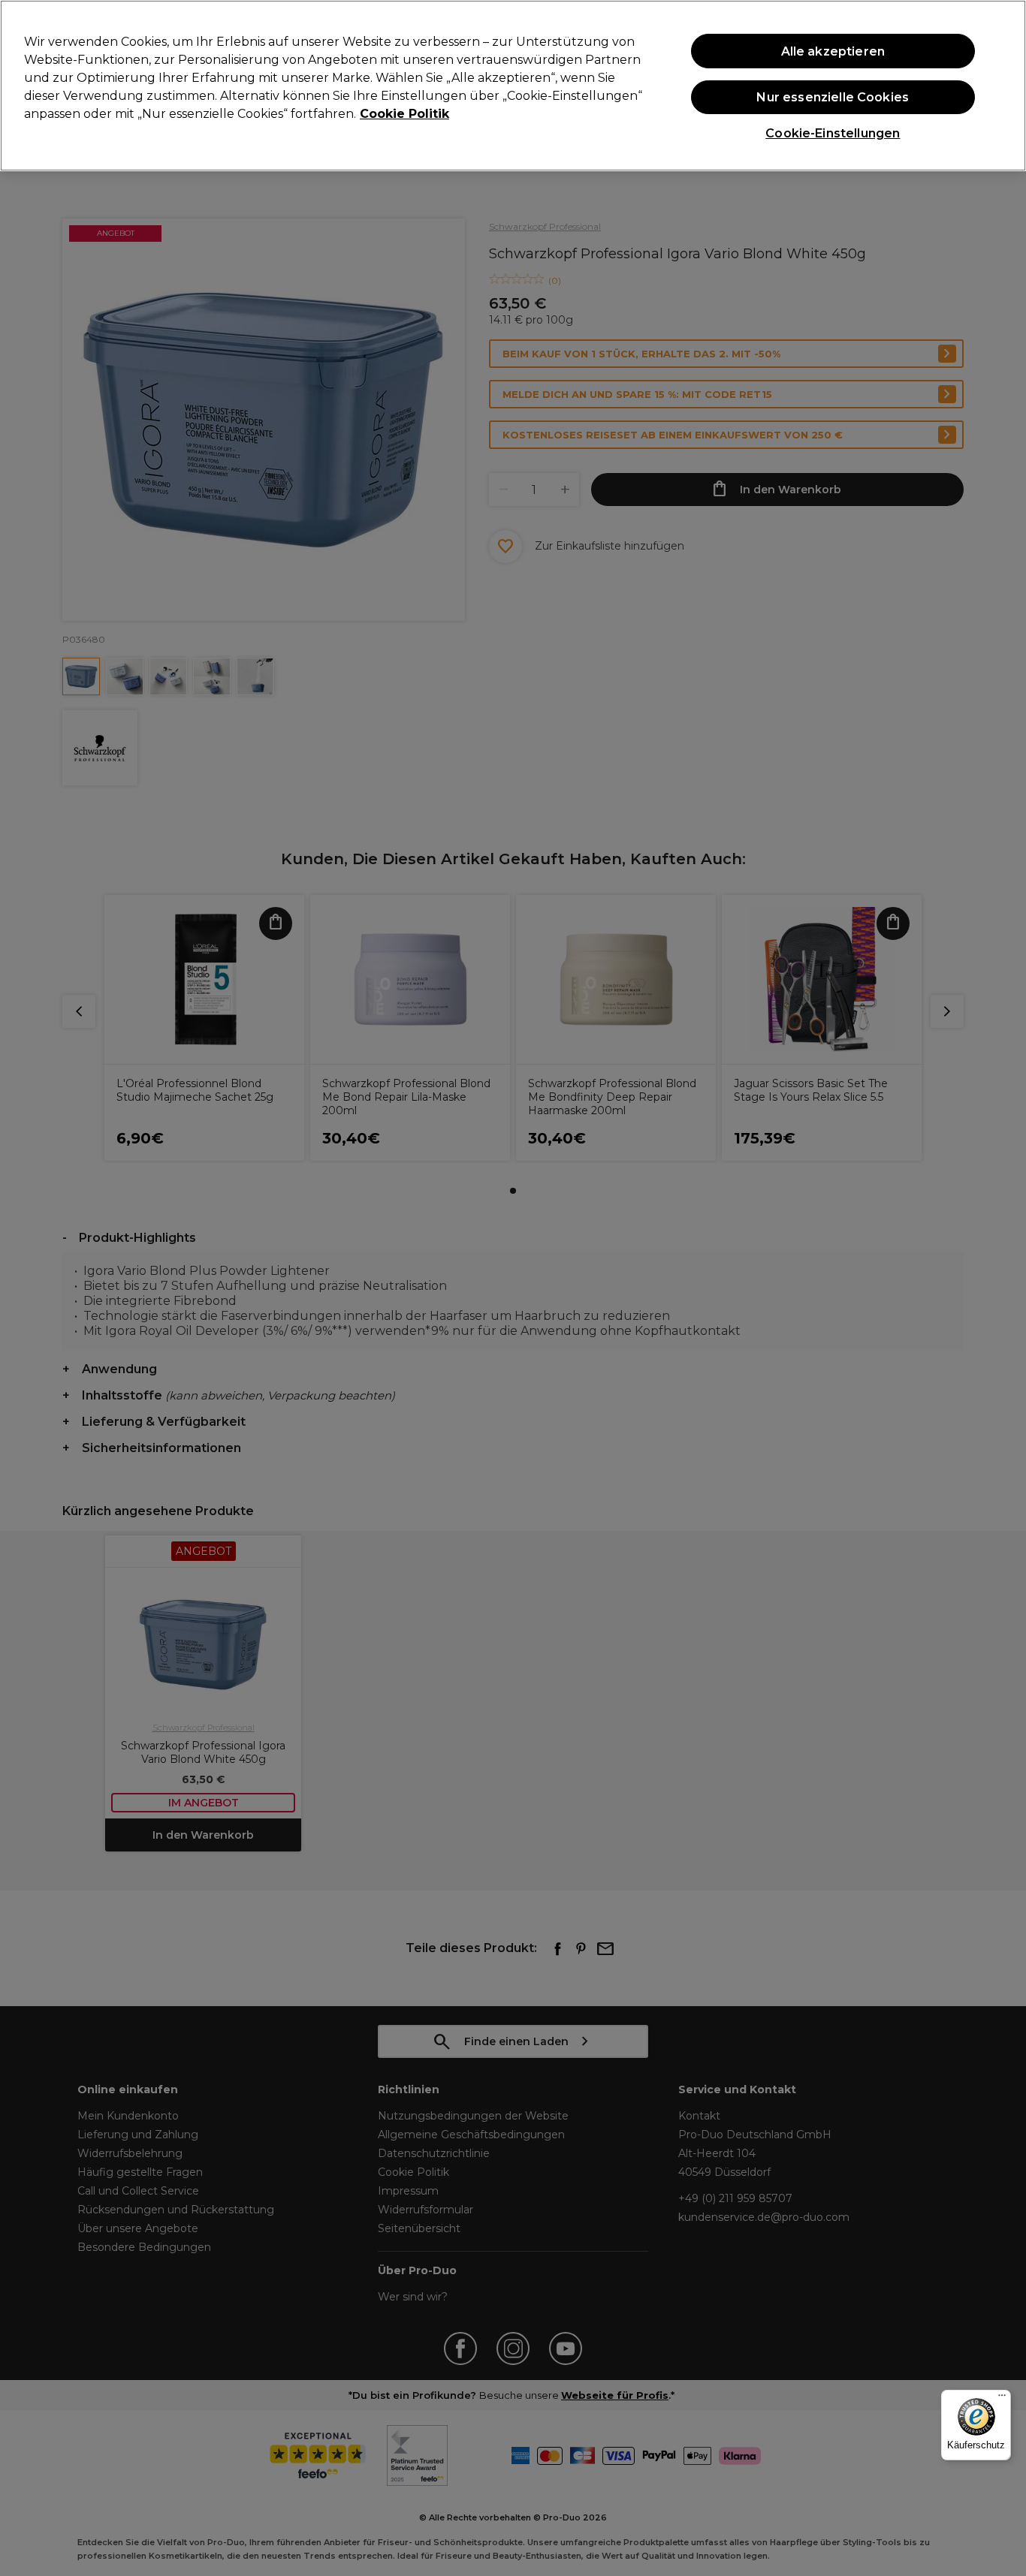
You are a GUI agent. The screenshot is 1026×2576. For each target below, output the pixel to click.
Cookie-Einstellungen (833, 133)
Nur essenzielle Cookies (833, 97)
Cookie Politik (404, 114)
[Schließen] (1002, 84)
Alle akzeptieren (833, 51)
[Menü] (1002, 2399)
